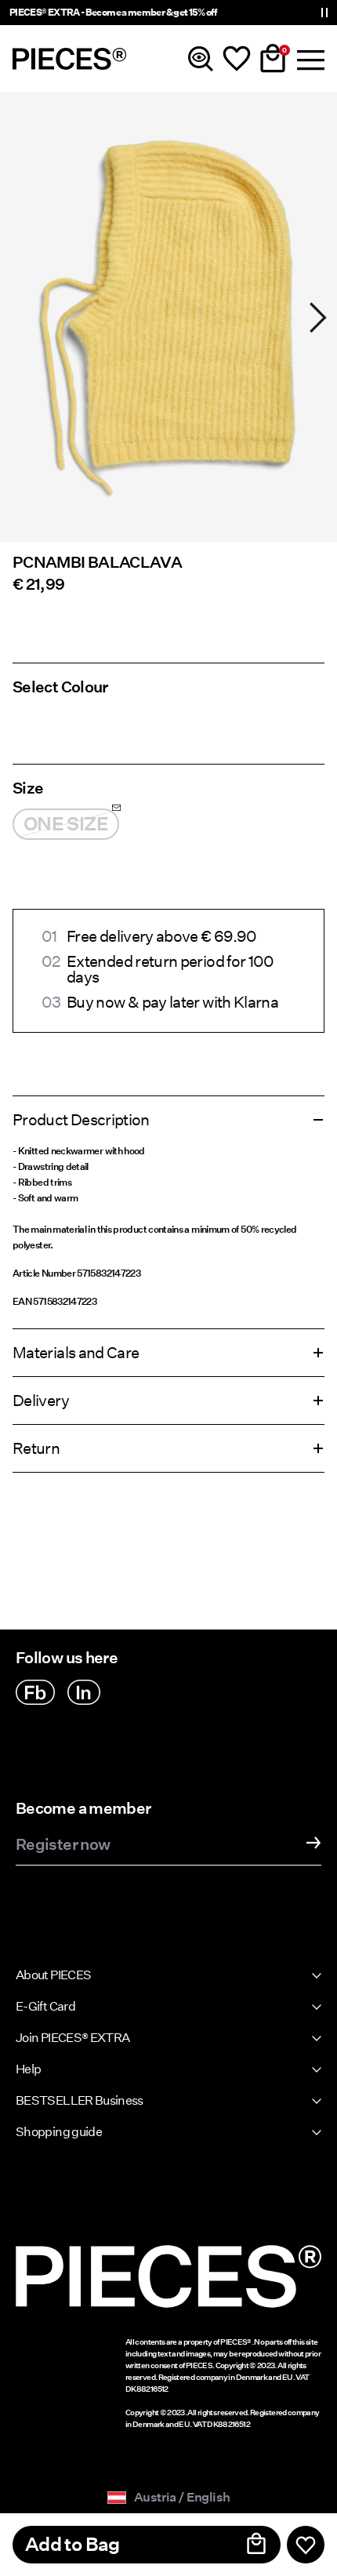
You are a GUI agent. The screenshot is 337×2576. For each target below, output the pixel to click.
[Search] (201, 59)
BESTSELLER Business (80, 2100)
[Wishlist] (237, 59)
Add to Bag (72, 2544)
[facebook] (35, 1692)
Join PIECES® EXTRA (72, 2038)
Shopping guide (59, 2132)
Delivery (41, 1401)
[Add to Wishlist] (306, 2545)
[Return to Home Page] (70, 59)
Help (28, 2069)
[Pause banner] (324, 13)
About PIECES (53, 1975)
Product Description (81, 1120)
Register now (63, 1845)
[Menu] (309, 59)
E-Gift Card (45, 2006)
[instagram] (84, 1692)
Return (36, 1448)
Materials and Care (76, 1353)
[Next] (318, 318)
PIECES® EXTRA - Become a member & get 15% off (113, 12)
